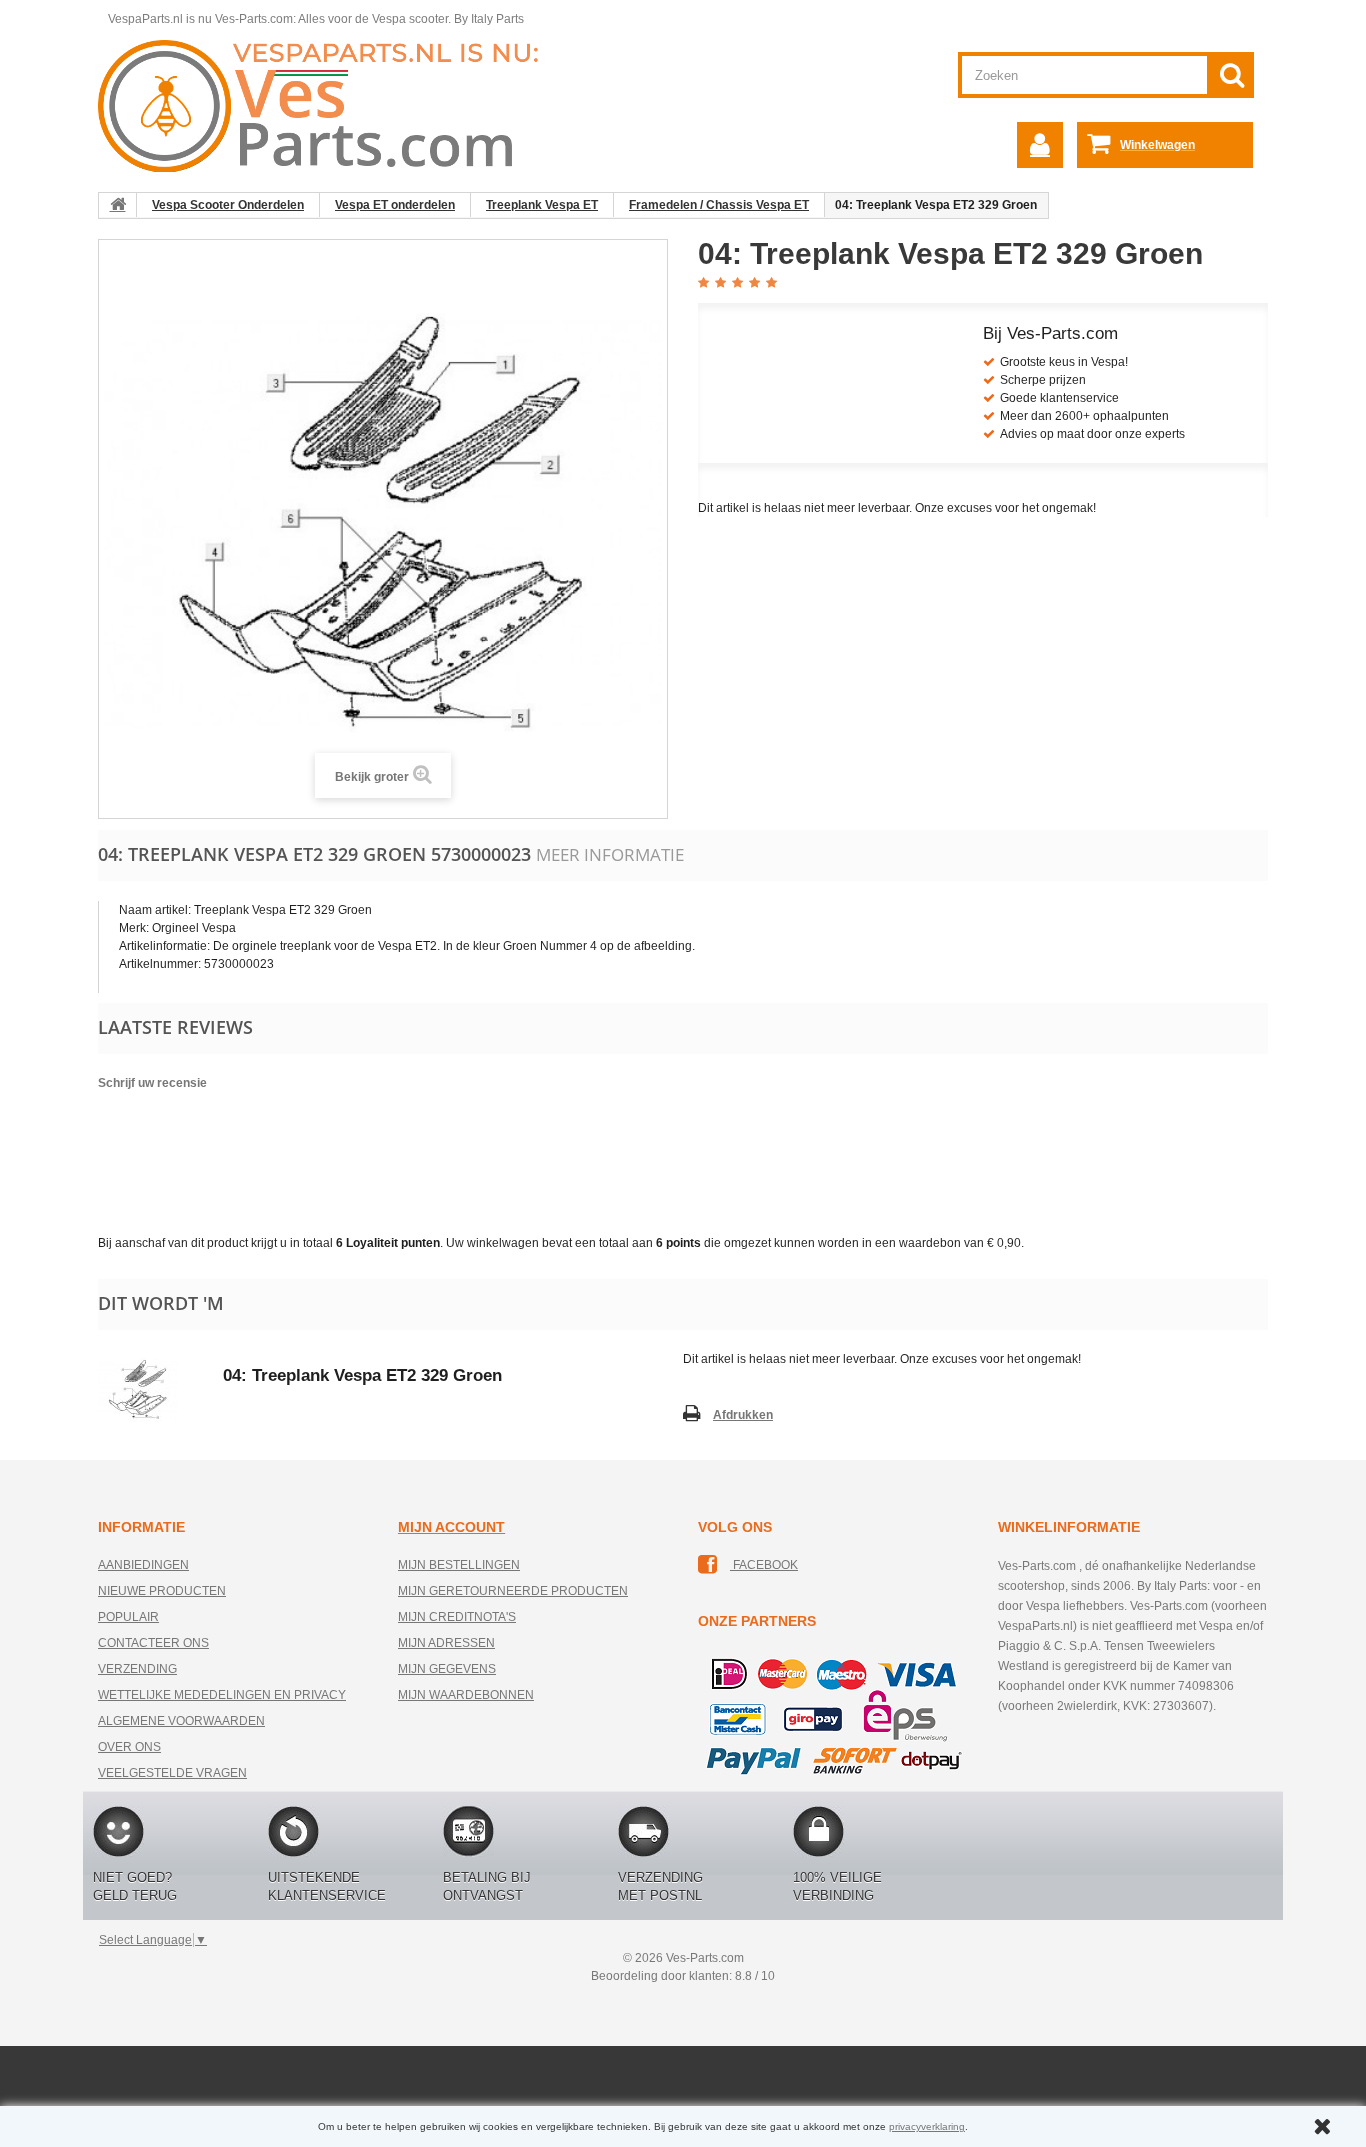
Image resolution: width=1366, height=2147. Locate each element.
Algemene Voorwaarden (181, 1721)
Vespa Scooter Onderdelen (228, 205)
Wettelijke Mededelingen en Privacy (222, 1695)
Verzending (137, 1669)
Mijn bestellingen (459, 1565)
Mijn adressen (446, 1643)
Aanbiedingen (143, 1565)
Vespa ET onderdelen (395, 205)
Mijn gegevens (447, 1669)
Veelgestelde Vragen (172, 1773)
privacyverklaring (927, 2126)
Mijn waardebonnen (466, 1695)
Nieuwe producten (162, 1591)
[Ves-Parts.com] (329, 105)
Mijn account (451, 1527)
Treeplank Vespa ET (542, 205)
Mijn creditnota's (457, 1617)
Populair (128, 1617)
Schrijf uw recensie (152, 1083)
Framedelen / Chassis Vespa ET (719, 205)
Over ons (129, 1747)
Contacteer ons (153, 1643)
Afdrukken (743, 1415)
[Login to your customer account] (1040, 145)
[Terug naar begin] (118, 205)
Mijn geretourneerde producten (513, 1591)
